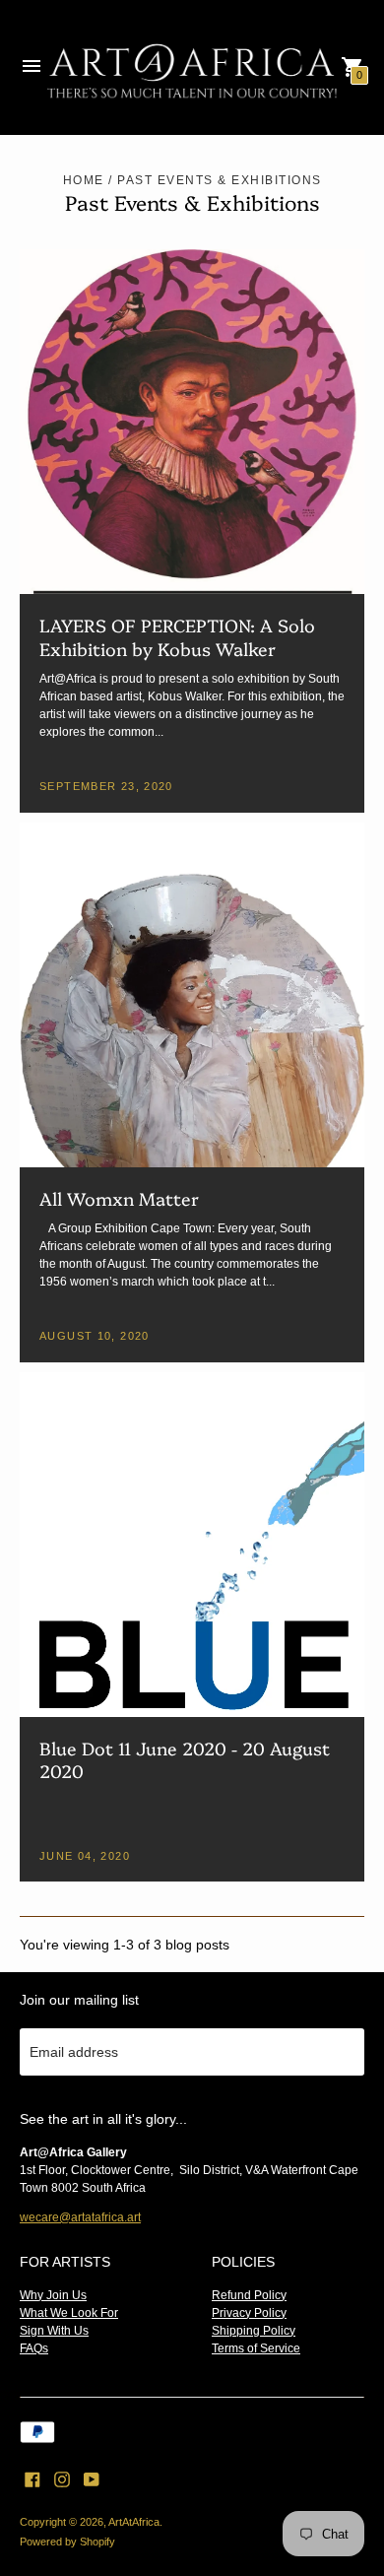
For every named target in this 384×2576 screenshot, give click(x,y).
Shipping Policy (254, 2331)
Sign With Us (54, 2331)
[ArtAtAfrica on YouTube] (92, 2478)
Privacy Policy (249, 2313)
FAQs (34, 2348)
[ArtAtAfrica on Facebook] (32, 2478)
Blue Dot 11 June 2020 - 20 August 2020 (185, 1759)
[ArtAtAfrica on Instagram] (62, 2478)
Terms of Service (256, 2348)
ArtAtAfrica (134, 2522)
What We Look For (69, 2313)
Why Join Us (53, 2295)
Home (84, 180)
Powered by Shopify (67, 2542)
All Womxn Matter (119, 1198)
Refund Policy (249, 2295)
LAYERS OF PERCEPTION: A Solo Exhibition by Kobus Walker (177, 636)
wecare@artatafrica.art (80, 2217)
